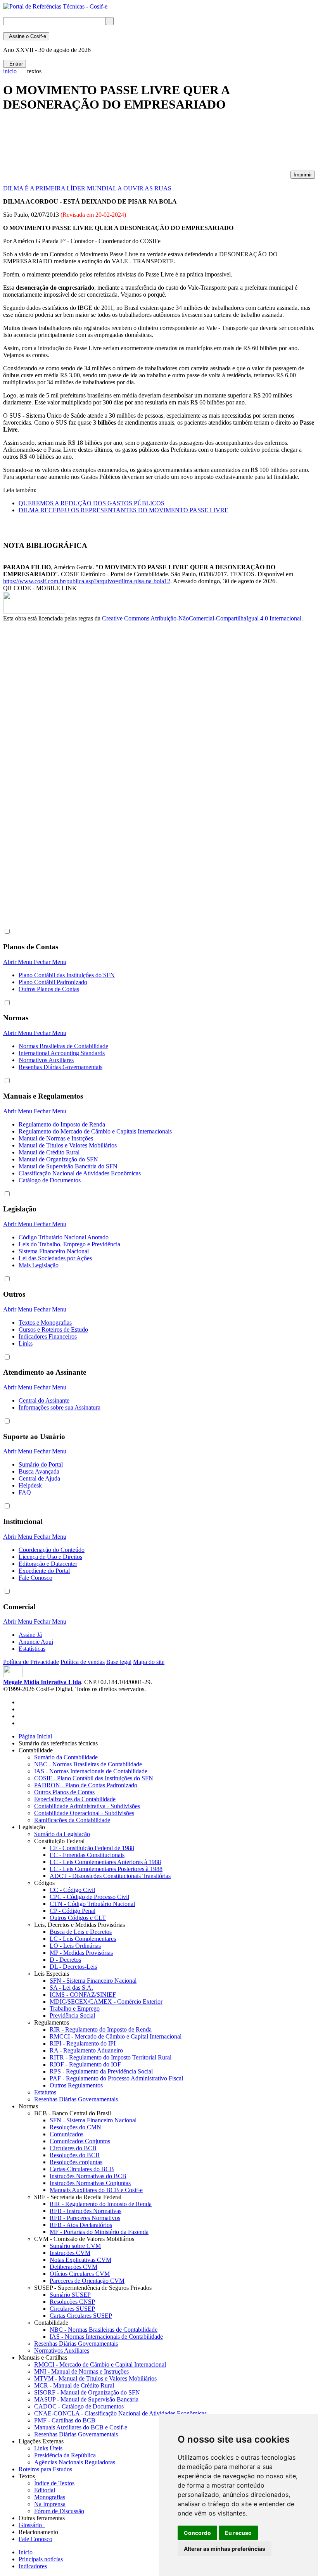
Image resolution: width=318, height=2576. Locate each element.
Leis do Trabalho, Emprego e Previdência (69, 1244)
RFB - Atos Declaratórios (81, 2225)
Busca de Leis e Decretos (81, 1932)
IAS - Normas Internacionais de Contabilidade (91, 1771)
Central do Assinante (44, 1400)
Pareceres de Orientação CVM (87, 2281)
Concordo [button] (197, 2533)
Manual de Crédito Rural (49, 1152)
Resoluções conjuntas (76, 2162)
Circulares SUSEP (72, 2309)
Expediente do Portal (44, 1571)
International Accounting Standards (62, 1053)
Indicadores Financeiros (48, 1336)
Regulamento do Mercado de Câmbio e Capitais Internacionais (95, 1131)
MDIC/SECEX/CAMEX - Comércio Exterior (106, 2002)
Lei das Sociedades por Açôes (55, 1258)
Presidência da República (65, 2455)
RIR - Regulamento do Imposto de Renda (101, 2029)
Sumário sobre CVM (75, 2246)
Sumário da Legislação (62, 1834)
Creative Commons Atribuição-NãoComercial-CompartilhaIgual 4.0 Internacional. (202, 618)
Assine (26, 36)
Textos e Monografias (45, 1323)
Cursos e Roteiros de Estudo (53, 1329)
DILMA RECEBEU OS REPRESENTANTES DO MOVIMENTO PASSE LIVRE (124, 510)
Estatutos (45, 2092)
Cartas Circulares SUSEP (81, 2316)
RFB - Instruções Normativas (86, 2211)
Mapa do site (149, 1662)
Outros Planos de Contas (49, 989)
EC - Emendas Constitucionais (87, 1855)
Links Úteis (48, 2448)
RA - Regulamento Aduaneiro (86, 2050)
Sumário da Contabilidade (66, 1757)
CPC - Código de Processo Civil (89, 1897)
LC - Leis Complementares (83, 1939)
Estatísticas (32, 1649)
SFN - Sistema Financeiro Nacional (93, 1981)
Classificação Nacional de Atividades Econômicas (80, 1173)
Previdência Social (72, 2015)
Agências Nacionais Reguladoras (75, 2462)
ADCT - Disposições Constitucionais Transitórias (110, 1876)
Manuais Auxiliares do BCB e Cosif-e (96, 2190)
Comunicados (67, 2134)
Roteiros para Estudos (45, 2469)
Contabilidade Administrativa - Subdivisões (87, 1806)
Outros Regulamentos (76, 2085)
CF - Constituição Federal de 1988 (92, 1848)
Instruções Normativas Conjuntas (90, 2183)
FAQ (25, 1492)
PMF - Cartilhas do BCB (65, 2420)
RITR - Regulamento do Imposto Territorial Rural (111, 2057)
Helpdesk (30, 1485)
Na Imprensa (50, 2504)
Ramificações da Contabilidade (72, 1820)
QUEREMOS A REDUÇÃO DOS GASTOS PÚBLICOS (92, 503)
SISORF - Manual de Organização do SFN (87, 2392)
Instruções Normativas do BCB (88, 2176)
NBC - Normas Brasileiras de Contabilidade (88, 1764)
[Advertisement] (144, 145)
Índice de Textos (54, 2483)
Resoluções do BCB (75, 2155)
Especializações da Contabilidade (75, 1799)
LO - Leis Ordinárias (75, 1946)
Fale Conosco (35, 1578)
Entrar (15, 64)
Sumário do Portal (41, 1464)
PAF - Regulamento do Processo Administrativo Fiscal (116, 2078)
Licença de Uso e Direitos (50, 1557)
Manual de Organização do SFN (58, 1159)
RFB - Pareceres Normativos (85, 2218)
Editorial (45, 2490)
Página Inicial (35, 1736)
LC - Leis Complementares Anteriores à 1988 (105, 1862)
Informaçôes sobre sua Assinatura (60, 1407)
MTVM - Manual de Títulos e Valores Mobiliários (95, 2378)
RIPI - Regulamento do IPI (83, 2043)
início (10, 71)
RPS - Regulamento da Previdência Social (101, 2071)
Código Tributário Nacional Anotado (64, 1237)
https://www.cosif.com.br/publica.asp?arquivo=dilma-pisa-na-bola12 (87, 581)
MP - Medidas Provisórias (81, 1953)
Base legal (119, 1662)
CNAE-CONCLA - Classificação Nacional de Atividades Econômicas (120, 2413)
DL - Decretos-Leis (73, 1967)
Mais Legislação (39, 1265)
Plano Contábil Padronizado (53, 982)
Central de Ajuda (39, 1478)
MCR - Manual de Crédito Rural (74, 2385)
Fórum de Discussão (59, 2511)
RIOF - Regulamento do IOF (85, 2064)
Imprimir (303, 175)
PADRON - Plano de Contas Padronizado (86, 1785)
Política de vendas (83, 1662)
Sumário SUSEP (70, 2295)
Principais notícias (41, 2559)
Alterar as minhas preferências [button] (225, 2549)
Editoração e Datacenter (48, 1564)
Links (26, 1343)
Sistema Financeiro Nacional (54, 1251)
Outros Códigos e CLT (78, 1918)
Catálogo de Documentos (50, 1180)
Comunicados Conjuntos (80, 2141)
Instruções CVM (70, 2253)
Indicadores (33, 2566)
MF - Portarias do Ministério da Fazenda (99, 2232)
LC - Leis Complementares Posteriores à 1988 (106, 1869)
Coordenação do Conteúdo (52, 1550)
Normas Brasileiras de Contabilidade (63, 1046)
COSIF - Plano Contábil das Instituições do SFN (94, 1778)
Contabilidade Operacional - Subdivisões (84, 1813)
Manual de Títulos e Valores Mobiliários (68, 1145)
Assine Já (30, 1635)
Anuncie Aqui (36, 1642)
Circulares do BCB (73, 2148)
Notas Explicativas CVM (80, 2260)
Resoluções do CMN (75, 2127)
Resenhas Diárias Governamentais (60, 1067)
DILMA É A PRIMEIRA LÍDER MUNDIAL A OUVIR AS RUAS (87, 188)
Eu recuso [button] (238, 2533)
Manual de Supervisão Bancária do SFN (68, 1166)
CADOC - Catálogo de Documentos (79, 2406)
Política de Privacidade (31, 1662)
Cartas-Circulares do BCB (82, 2169)
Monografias (50, 2497)
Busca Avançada (39, 1471)
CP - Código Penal (73, 1911)
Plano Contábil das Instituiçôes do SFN (67, 975)
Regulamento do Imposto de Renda (62, 1124)
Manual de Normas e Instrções (56, 1138)
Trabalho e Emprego (75, 2008)
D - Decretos (65, 1960)
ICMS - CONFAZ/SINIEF (83, 1995)
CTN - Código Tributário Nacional (92, 1904)
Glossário (32, 2525)
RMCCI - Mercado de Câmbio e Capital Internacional (116, 2036)
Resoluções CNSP (72, 2302)
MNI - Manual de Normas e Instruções (81, 2371)
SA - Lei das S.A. (71, 1988)
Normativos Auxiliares (46, 1060)
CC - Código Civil (72, 1890)
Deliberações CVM (73, 2267)
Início (26, 2552)
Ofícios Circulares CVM (80, 2274)
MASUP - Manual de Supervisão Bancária (86, 2399)
